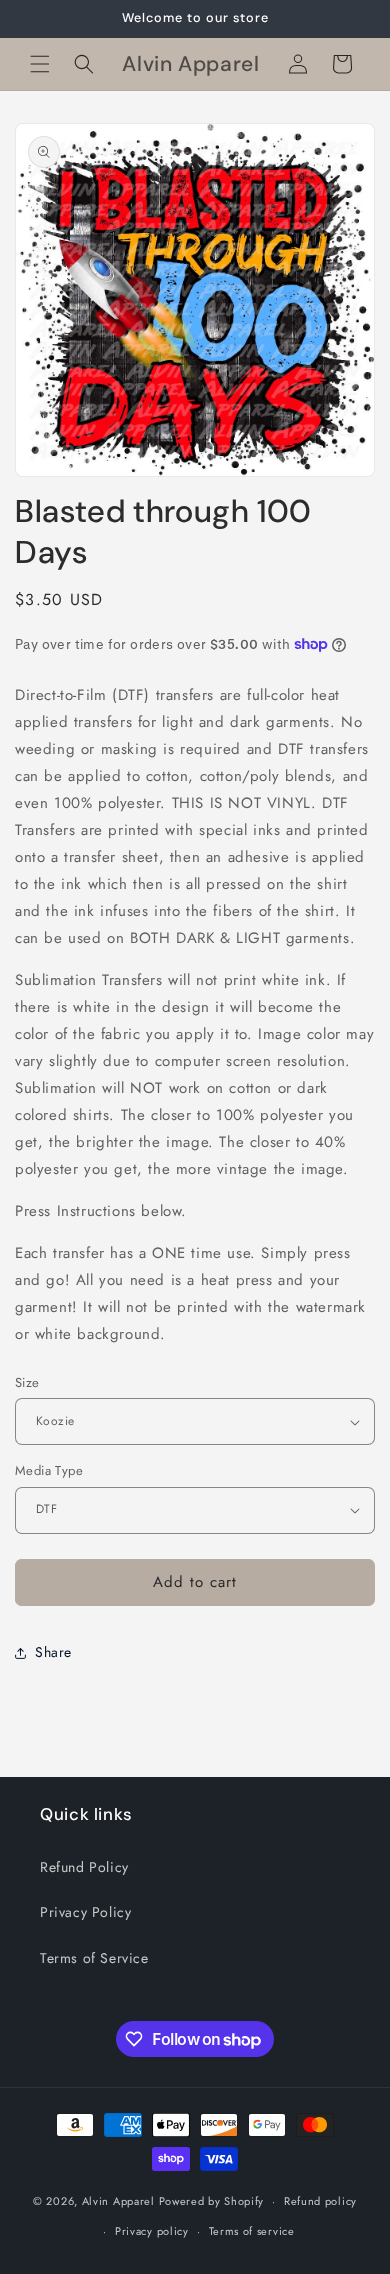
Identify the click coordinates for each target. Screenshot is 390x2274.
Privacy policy (152, 2231)
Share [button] (53, 1652)
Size (27, 1382)
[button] (40, 64)
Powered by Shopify (212, 2201)
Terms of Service (94, 1958)
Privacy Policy (85, 1912)
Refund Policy (84, 1867)
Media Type (49, 1470)
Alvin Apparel (118, 2201)
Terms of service (252, 2231)
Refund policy (320, 2201)
